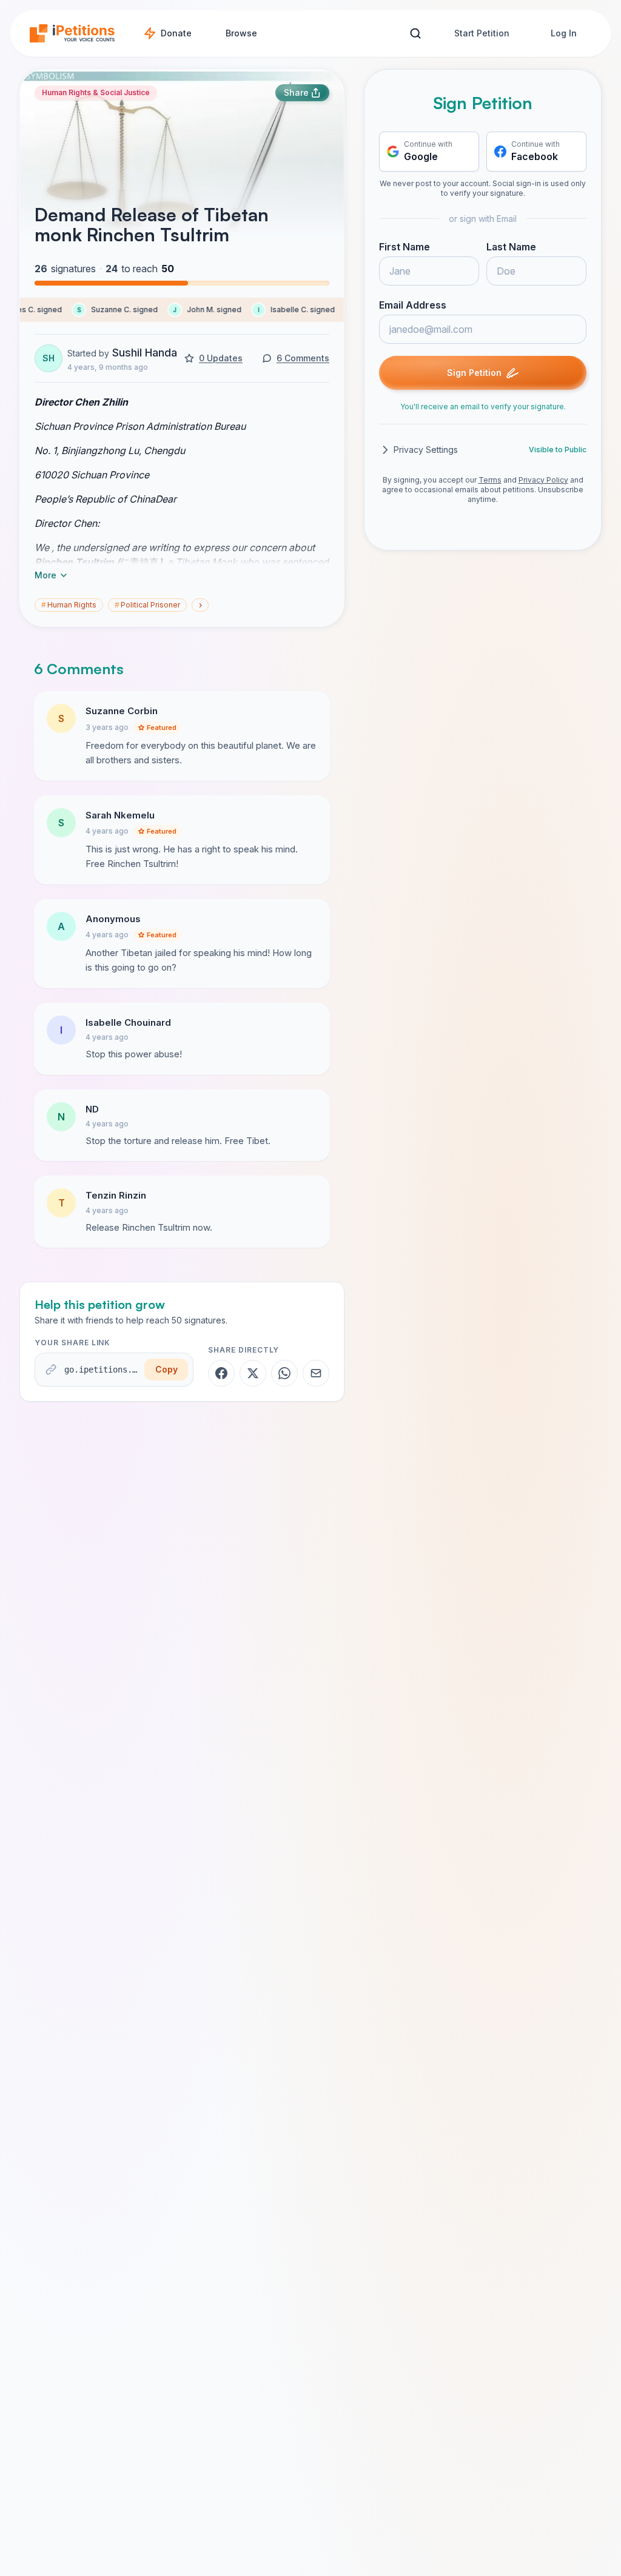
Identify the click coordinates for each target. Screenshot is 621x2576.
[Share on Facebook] (221, 1373)
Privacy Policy (543, 480)
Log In (564, 33)
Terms (490, 480)
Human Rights (69, 605)
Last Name (511, 247)
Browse (241, 33)
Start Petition (482, 33)
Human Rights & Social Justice (96, 92)
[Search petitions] (415, 34)
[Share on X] (253, 1373)
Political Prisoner (147, 605)
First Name (404, 247)
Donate (176, 33)
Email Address (413, 305)
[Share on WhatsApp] (284, 1373)
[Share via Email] (316, 1373)
